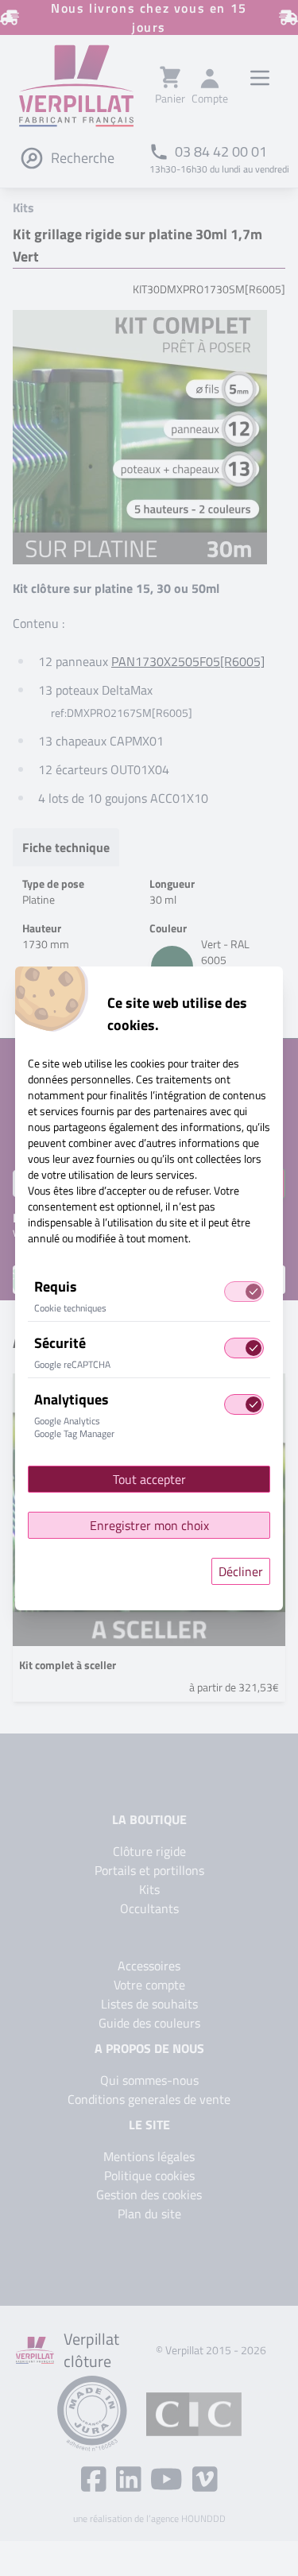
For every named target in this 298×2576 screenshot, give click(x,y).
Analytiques (72, 1399)
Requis (56, 1286)
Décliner (241, 1571)
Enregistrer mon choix (149, 1525)
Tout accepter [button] (149, 1479)
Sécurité (60, 1343)
